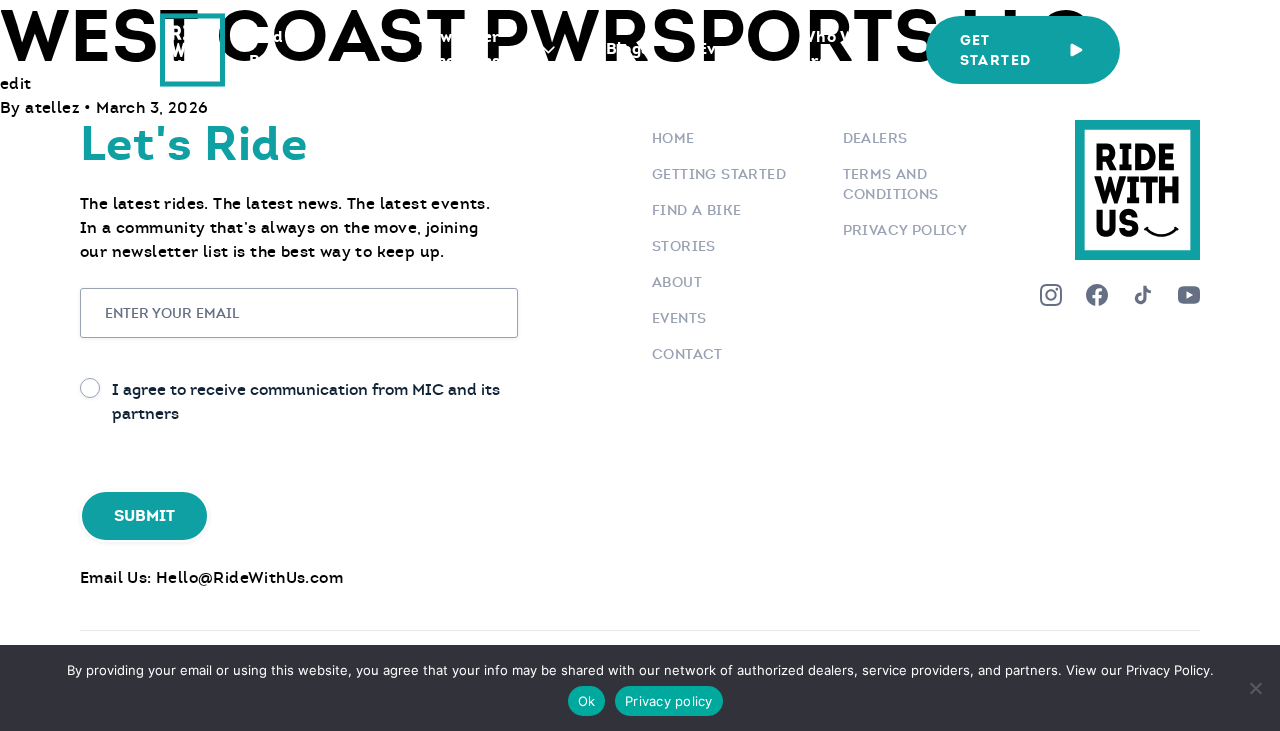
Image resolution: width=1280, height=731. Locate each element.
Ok (587, 701)
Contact (687, 354)
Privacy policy (669, 701)
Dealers (875, 138)
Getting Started (719, 174)
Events (725, 48)
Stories (684, 246)
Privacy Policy (905, 230)
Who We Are (832, 48)
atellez (54, 107)
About (677, 282)
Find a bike (696, 210)
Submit (144, 515)
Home (673, 138)
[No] (1255, 688)
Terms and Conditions (891, 184)
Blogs (628, 48)
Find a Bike (273, 48)
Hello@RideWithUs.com (249, 577)
